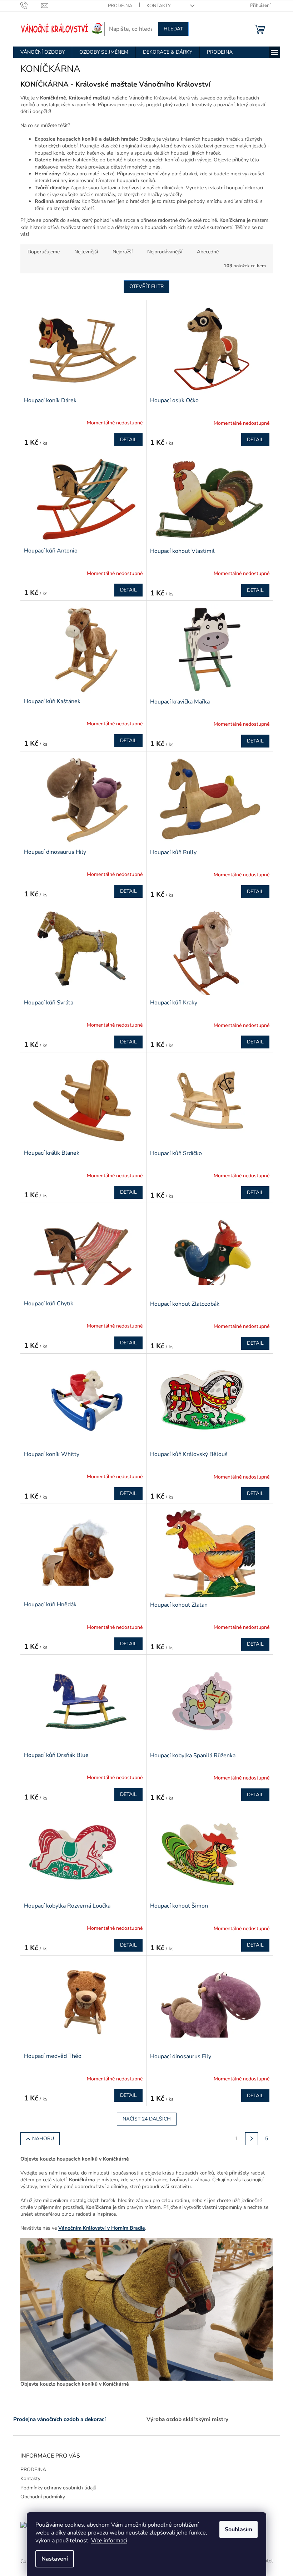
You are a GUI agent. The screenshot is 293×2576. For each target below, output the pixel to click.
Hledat (173, 29)
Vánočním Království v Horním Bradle (102, 2228)
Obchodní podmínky (43, 2497)
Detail (128, 440)
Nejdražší (123, 252)
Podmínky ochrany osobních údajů (58, 2488)
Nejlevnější (86, 252)
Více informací (109, 2541)
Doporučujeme (44, 252)
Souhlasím (239, 2529)
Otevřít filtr (146, 286)
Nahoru (43, 2139)
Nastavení (55, 2559)
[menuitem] (43, 52)
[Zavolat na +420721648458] (31, 5)
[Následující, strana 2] (252, 2139)
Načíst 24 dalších (147, 2119)
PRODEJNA (120, 6)
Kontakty (159, 6)
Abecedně (208, 252)
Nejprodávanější (165, 252)
